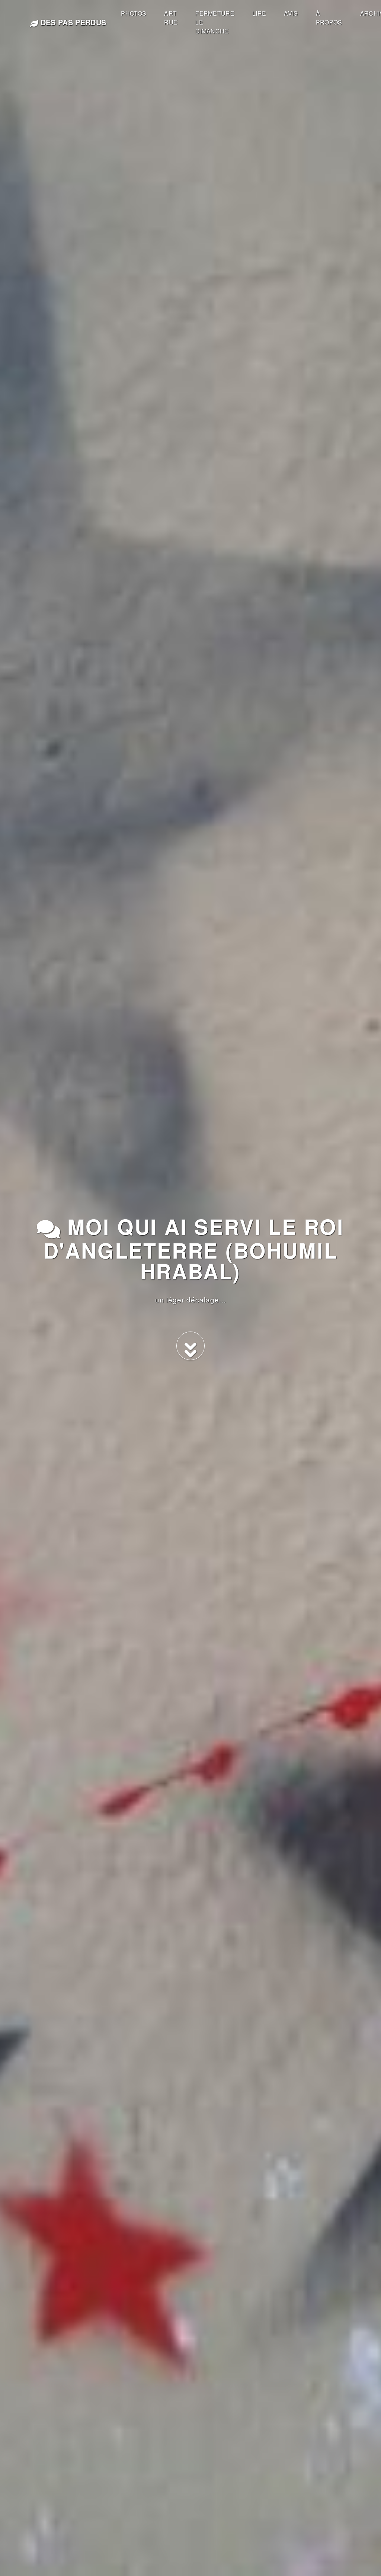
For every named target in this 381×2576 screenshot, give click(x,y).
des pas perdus (72, 22)
